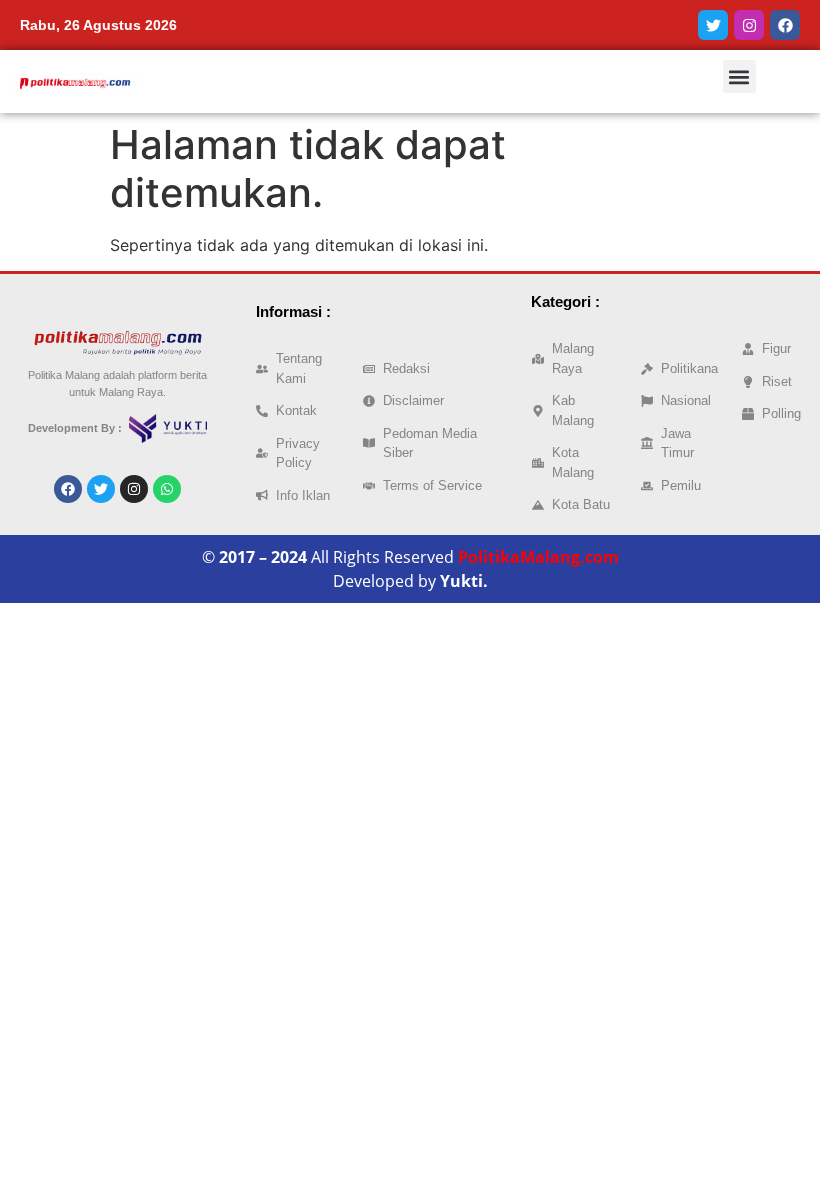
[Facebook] (785, 25)
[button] (739, 76)
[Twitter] (713, 25)
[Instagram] (749, 25)
